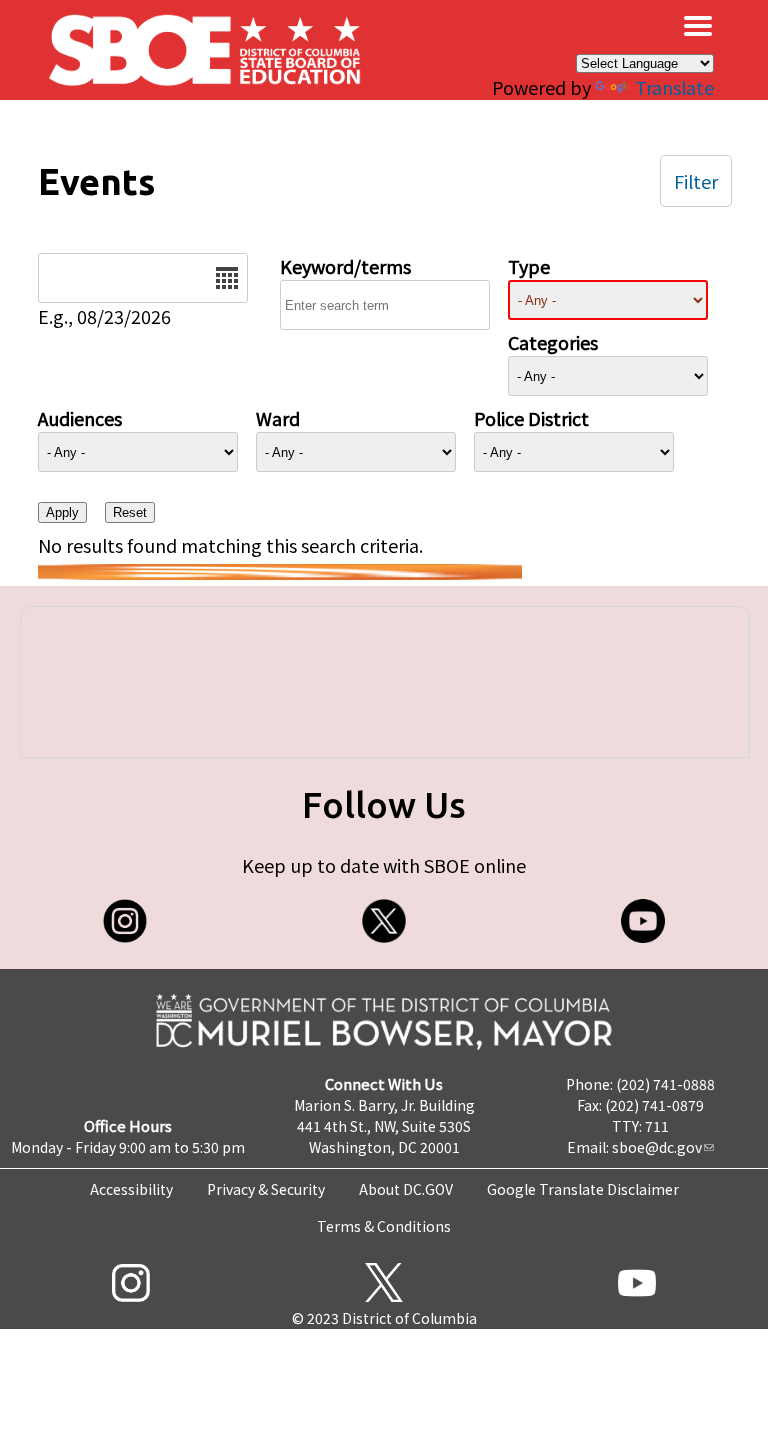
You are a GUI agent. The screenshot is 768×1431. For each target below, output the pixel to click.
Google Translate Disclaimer (583, 1189)
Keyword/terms (345, 266)
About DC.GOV (406, 1189)
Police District (531, 418)
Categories (553, 342)
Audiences (80, 418)
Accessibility (131, 1189)
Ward (278, 418)
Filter (696, 181)
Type (529, 266)
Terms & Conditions (384, 1226)
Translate (674, 87)
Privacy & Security (266, 1189)
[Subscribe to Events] (280, 572)
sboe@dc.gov (657, 1147)
